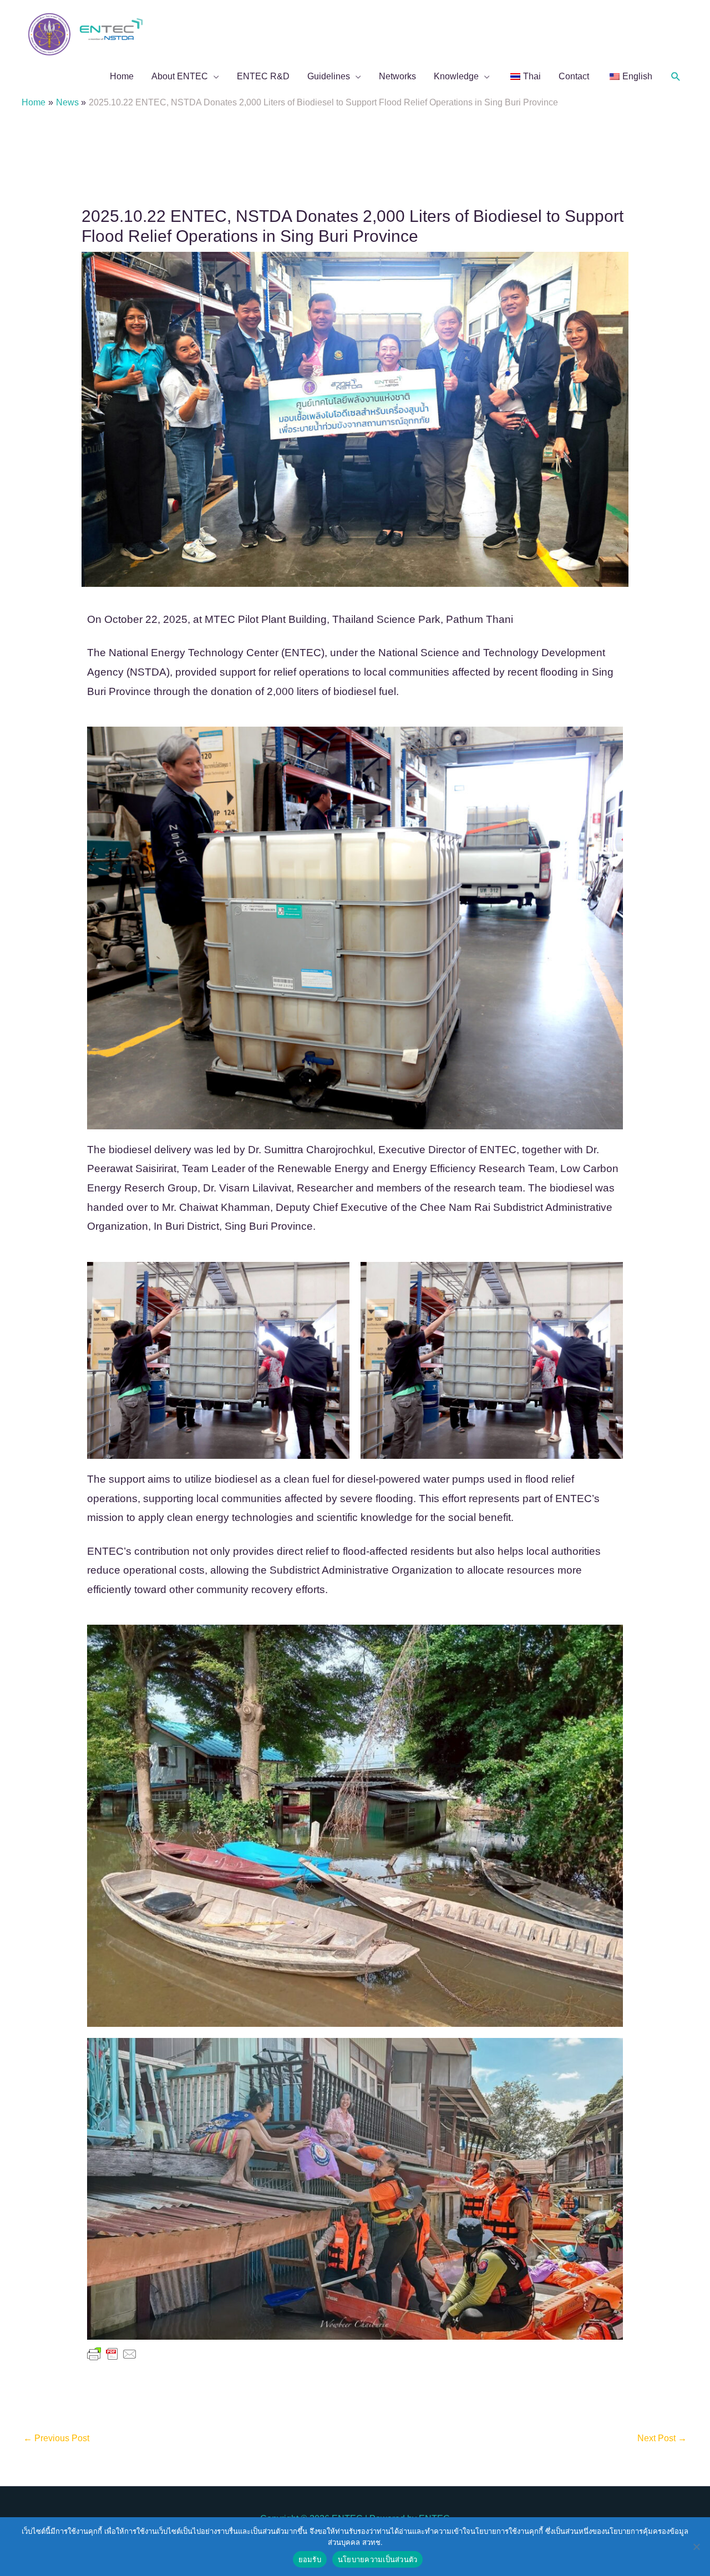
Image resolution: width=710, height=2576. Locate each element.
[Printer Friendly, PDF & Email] (112, 2354)
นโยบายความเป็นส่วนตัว (378, 2559)
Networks (397, 76)
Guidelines (329, 76)
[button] (676, 77)
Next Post (662, 2438)
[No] (696, 2547)
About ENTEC (180, 76)
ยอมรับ (310, 2559)
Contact (574, 76)
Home (122, 76)
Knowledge (456, 76)
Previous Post (56, 2438)
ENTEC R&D (263, 76)
